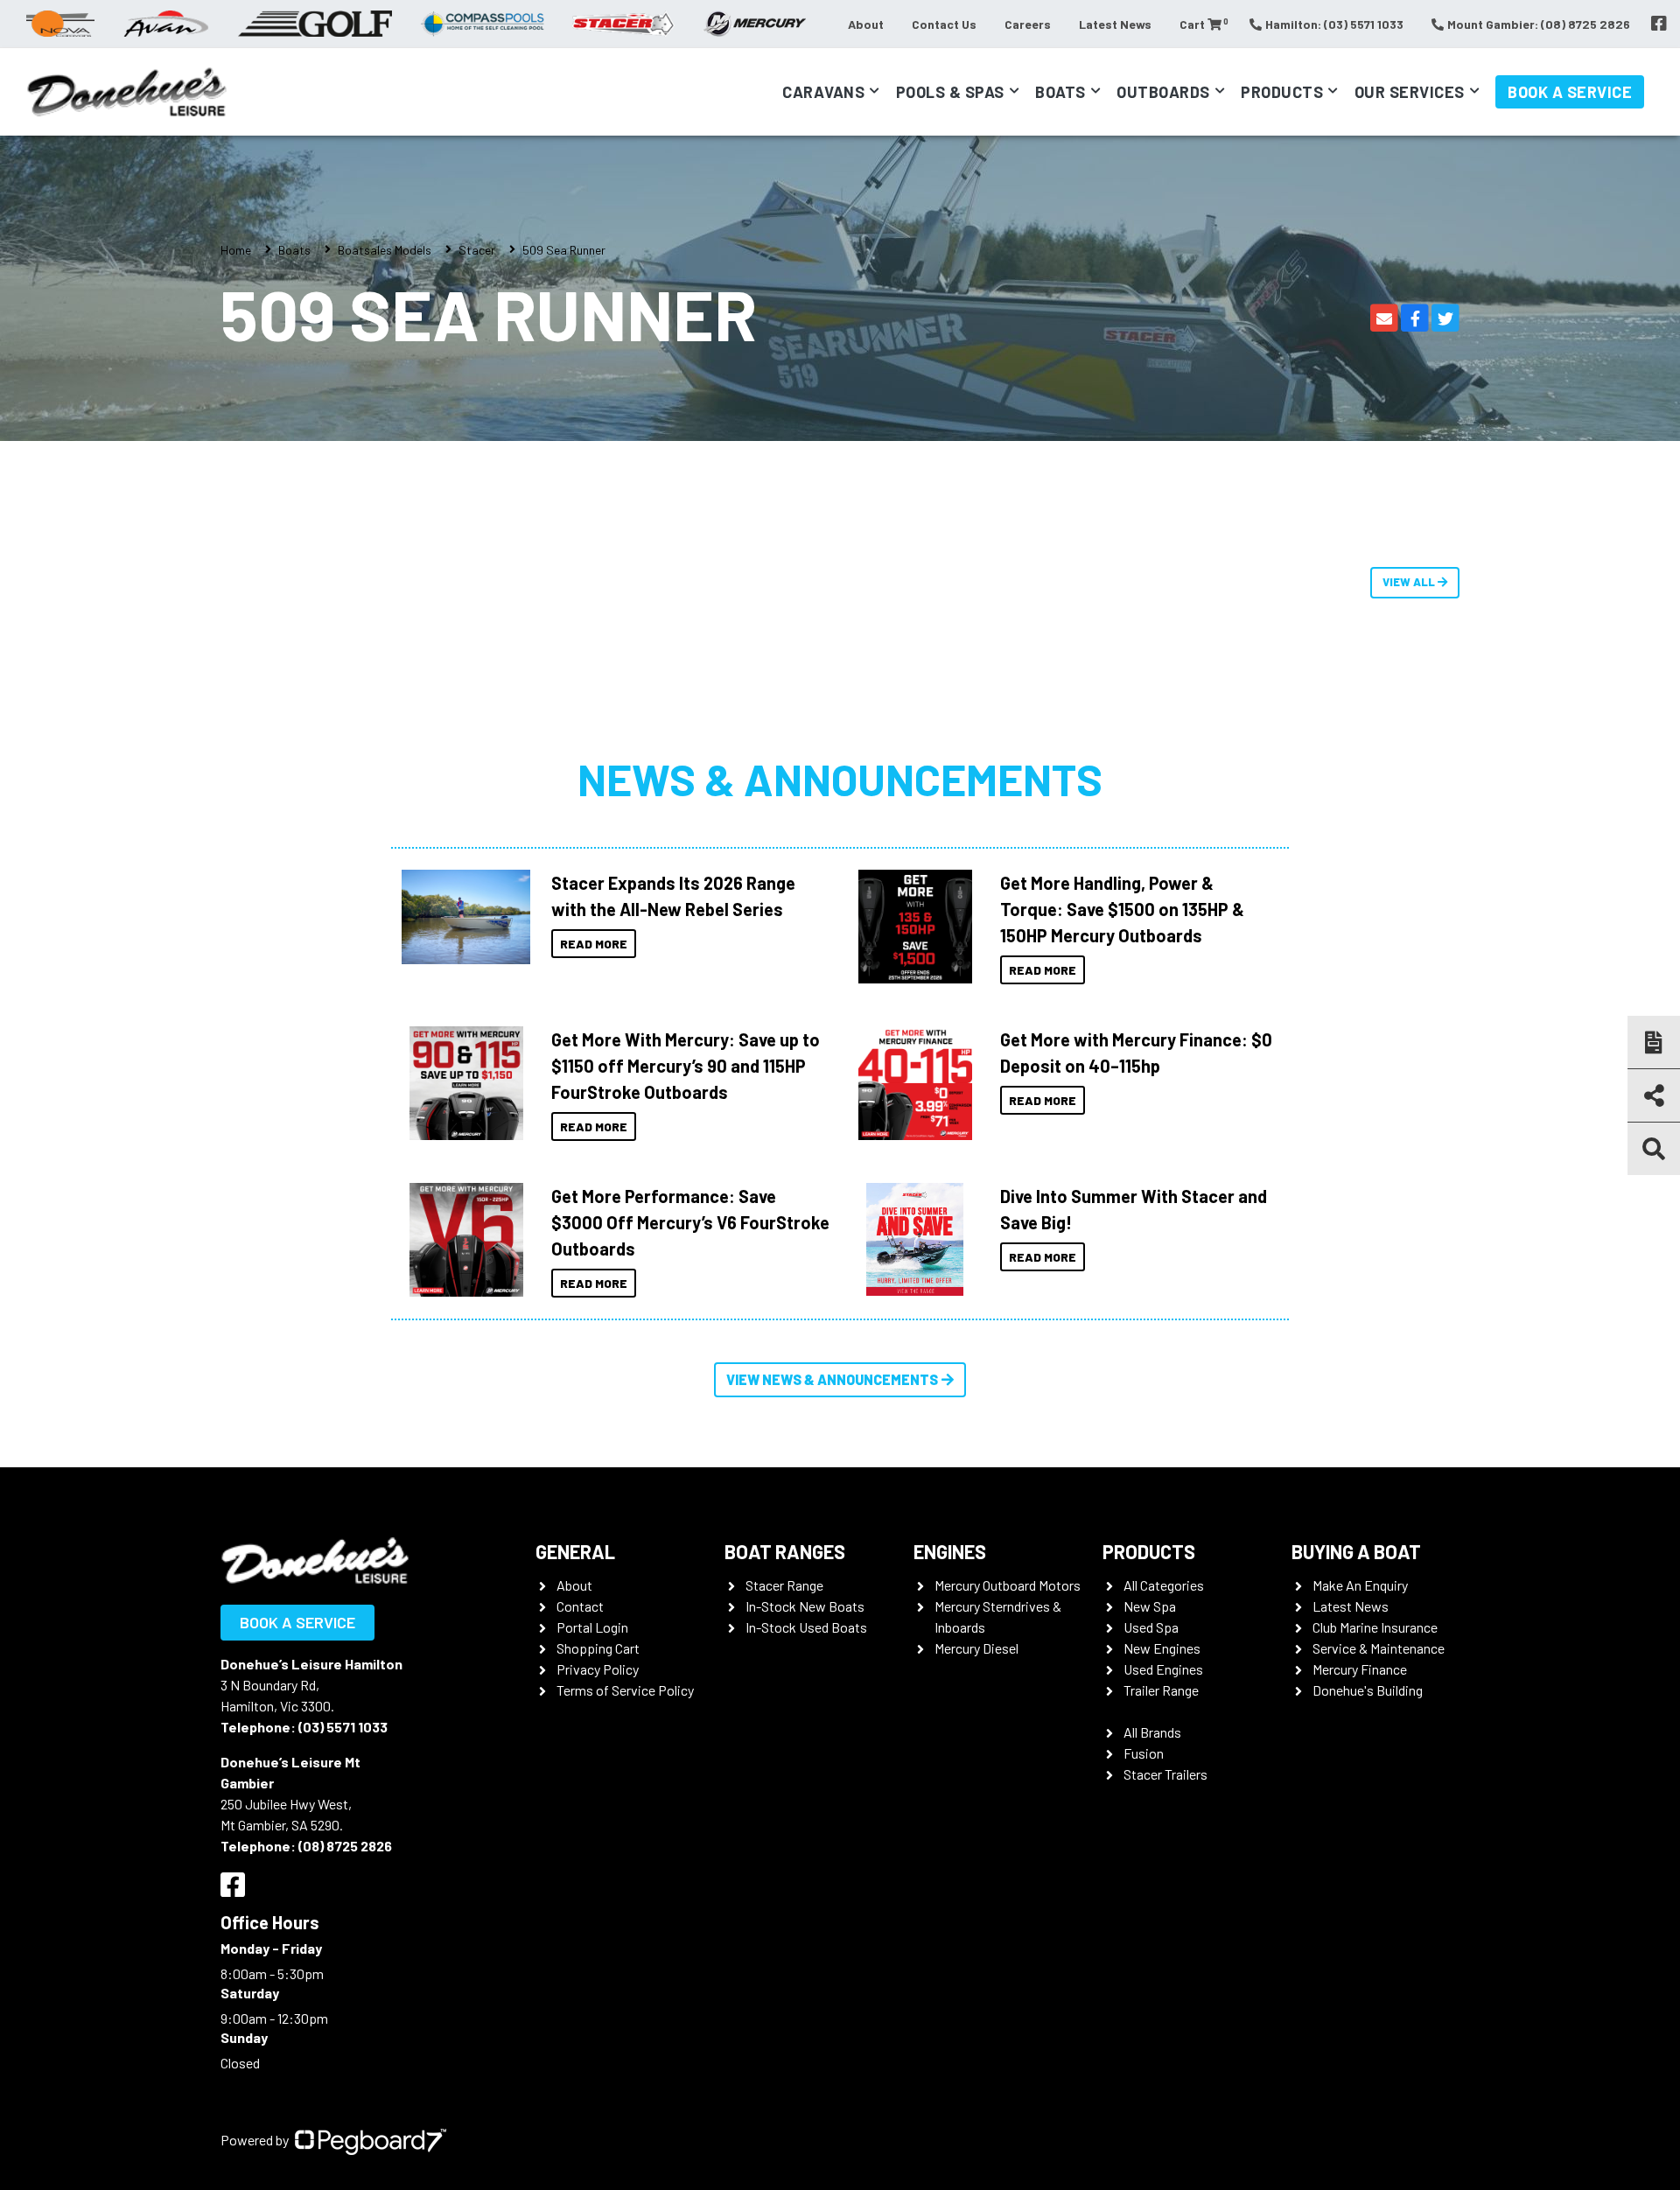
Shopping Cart (598, 1648)
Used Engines (1163, 1669)
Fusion (1144, 1753)
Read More (594, 944)
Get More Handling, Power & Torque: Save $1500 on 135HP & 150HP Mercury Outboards (1122, 909)
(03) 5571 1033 (343, 1727)
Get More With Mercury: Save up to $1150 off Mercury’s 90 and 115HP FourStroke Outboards (686, 1066)
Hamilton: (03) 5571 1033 (1334, 24)
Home (236, 250)
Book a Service (1570, 92)
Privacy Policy (598, 1669)
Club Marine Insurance (1375, 1627)
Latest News (1115, 24)
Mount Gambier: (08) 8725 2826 (1539, 24)
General (575, 1551)
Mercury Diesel (976, 1648)
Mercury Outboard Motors (1008, 1585)
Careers (1028, 24)
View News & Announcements (832, 1379)
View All (1410, 582)
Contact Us (944, 24)
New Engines (1162, 1648)
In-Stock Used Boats (806, 1627)
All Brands (1152, 1732)
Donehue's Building (1368, 1690)
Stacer (477, 250)
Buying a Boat (1356, 1551)
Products (1282, 92)
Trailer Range (1161, 1690)
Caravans (823, 92)
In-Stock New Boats (805, 1606)
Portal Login (592, 1627)
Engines (950, 1551)
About (866, 24)
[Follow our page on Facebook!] (1659, 24)
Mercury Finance (1360, 1669)
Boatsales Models (385, 250)
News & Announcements (840, 779)
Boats (1060, 92)
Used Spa (1151, 1627)
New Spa (1150, 1606)
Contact (580, 1606)
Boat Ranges (785, 1551)
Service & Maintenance (1379, 1648)
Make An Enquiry (1360, 1585)
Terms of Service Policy (625, 1690)
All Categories (1164, 1585)
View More (462, 917)
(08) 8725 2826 (345, 1846)
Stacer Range (784, 1585)
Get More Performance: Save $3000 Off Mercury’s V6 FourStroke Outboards (690, 1222)
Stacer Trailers (1165, 1774)
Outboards (1163, 92)
